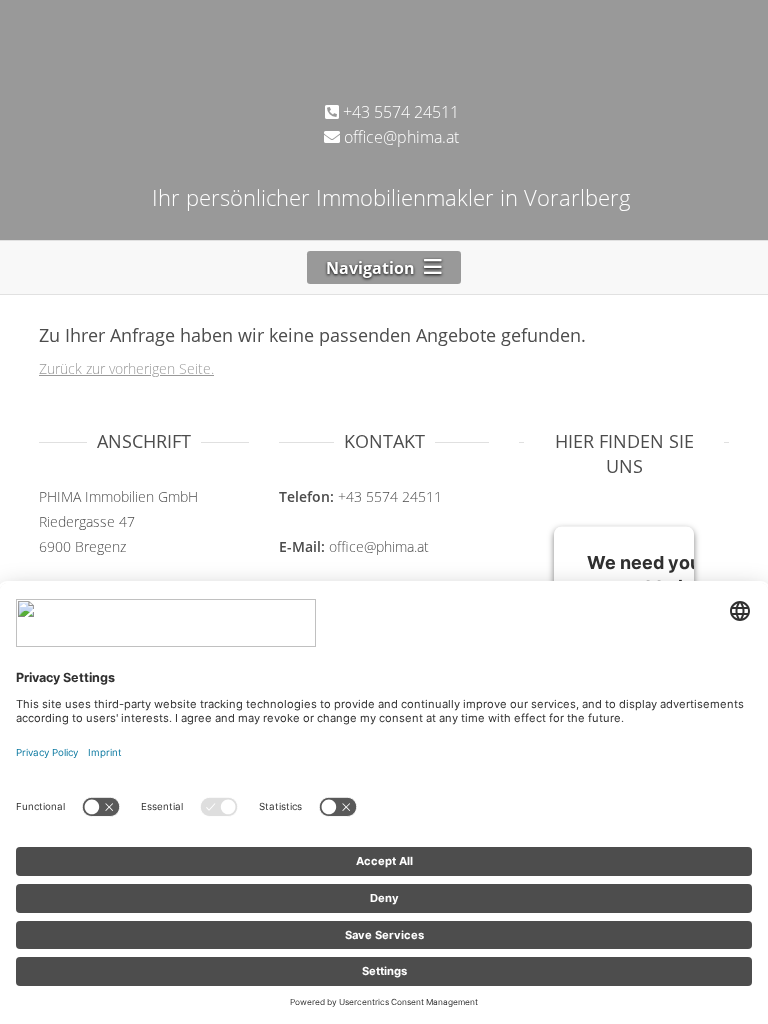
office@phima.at (399, 137)
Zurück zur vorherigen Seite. (126, 368)
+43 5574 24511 (399, 112)
